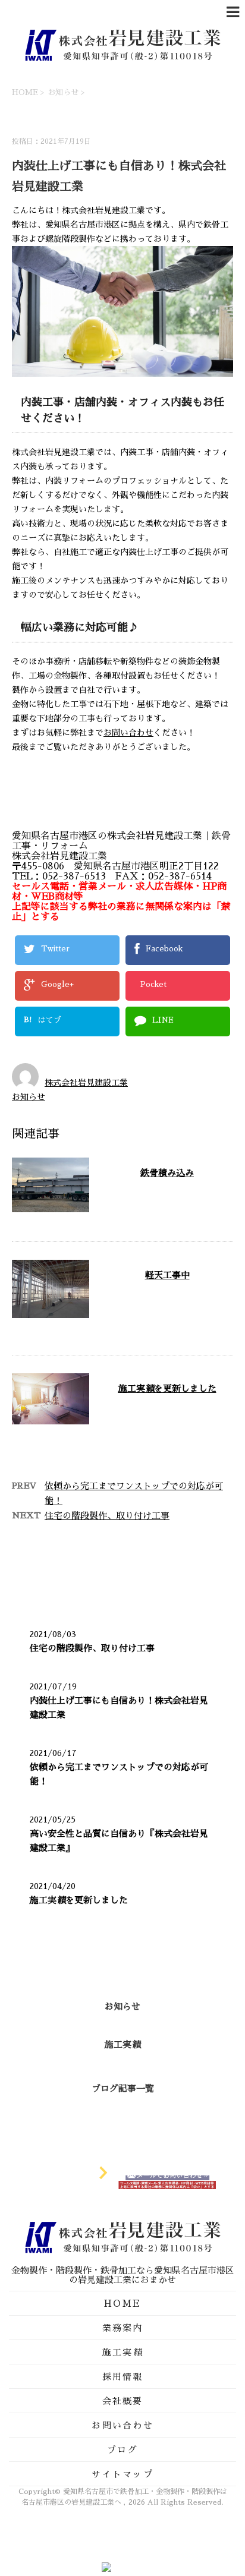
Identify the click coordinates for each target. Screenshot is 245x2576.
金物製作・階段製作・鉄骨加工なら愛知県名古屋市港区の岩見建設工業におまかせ (123, 2275)
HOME (122, 2304)
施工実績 (122, 2044)
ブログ (122, 2450)
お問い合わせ (128, 733)
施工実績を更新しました (167, 1388)
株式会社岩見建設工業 (86, 1083)
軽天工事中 (167, 1275)
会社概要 (123, 2401)
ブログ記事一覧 (123, 2088)
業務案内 (123, 2328)
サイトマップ (122, 2474)
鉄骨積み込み (167, 1173)
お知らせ (29, 1097)
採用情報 (123, 2377)
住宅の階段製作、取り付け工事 (107, 1516)
